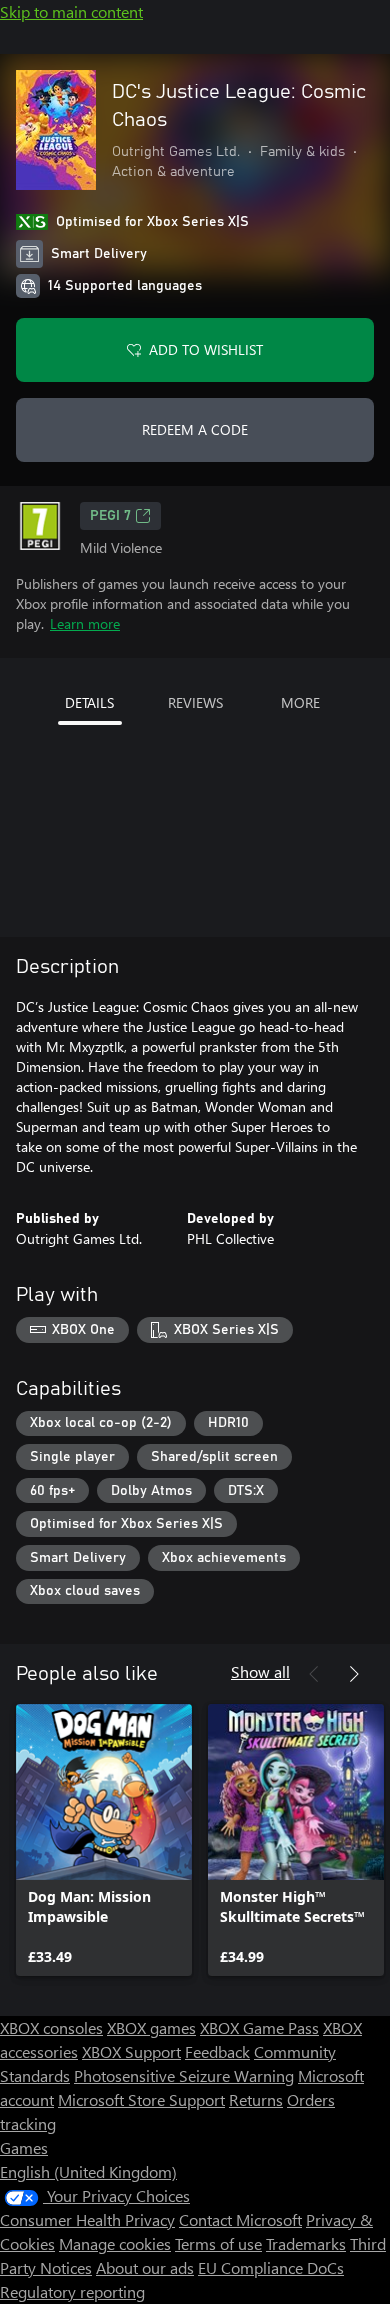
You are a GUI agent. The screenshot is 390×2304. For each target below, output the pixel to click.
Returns (256, 2099)
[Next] (354, 1674)
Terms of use (218, 2243)
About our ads (145, 2267)
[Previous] (314, 1674)
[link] (104, 1840)
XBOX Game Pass (259, 2027)
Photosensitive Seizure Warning (184, 2075)
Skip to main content (71, 11)
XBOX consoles (51, 2027)
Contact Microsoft (240, 2219)
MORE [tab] (300, 702)
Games (24, 2147)
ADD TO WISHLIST (206, 349)
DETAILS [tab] (89, 702)
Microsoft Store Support (141, 2099)
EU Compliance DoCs (271, 2267)
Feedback (217, 2051)
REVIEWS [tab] (195, 702)
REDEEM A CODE (195, 429)
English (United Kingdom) (88, 2171)
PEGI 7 (110, 516)
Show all (260, 1671)
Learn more (85, 623)
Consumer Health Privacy (87, 2219)
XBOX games (151, 2027)
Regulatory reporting (72, 2291)
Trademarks (306, 2243)
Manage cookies (115, 2243)
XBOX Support (131, 2051)
